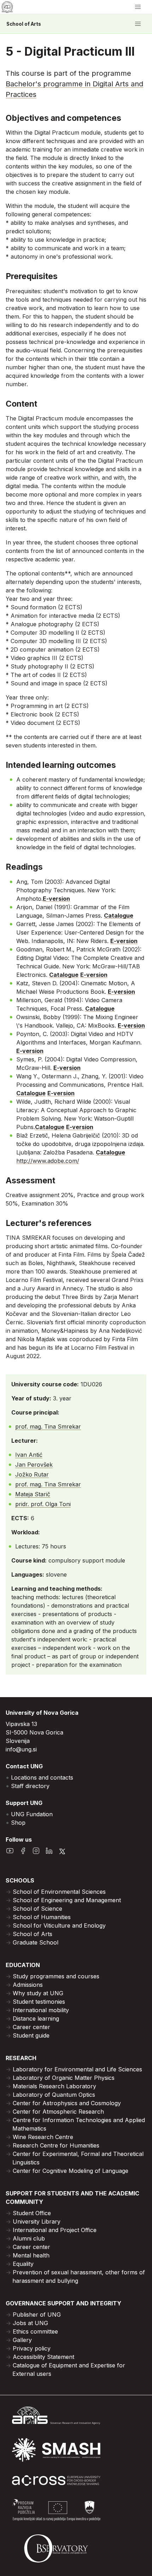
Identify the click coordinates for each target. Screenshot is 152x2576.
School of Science (37, 1909)
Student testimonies (39, 2002)
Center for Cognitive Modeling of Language (71, 2171)
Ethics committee (35, 2331)
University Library (37, 2221)
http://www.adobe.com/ (48, 1161)
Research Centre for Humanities (56, 2145)
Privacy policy (32, 2348)
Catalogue (119, 916)
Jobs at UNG (30, 2323)
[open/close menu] (138, 7)
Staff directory (30, 1786)
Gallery (22, 2340)
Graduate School (36, 1942)
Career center (31, 2027)
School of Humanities (42, 1917)
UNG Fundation (32, 1814)
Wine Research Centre (43, 2137)
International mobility (41, 2010)
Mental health (31, 2255)
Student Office (32, 2213)
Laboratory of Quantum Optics (54, 2095)
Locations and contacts (42, 1777)
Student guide (31, 2035)
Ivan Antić (29, 1455)
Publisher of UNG (37, 2315)
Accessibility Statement (43, 2357)
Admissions (28, 1985)
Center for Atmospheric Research (58, 2112)
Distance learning (36, 2019)
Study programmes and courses (56, 1976)
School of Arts (24, 24)
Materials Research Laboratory (54, 2086)
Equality (23, 2264)
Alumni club (29, 2238)
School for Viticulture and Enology (59, 1925)
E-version (56, 899)
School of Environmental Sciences (59, 1892)
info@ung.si (21, 1749)
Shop (18, 1823)
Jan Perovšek (34, 1465)
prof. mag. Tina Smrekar (48, 1426)
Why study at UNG (38, 1993)
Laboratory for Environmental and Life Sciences (77, 2069)
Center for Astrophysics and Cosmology (67, 2103)
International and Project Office (55, 2230)
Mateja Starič (33, 1494)
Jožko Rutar (32, 1474)
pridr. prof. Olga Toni (43, 1504)
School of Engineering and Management (67, 1900)
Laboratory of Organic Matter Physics (64, 2078)
